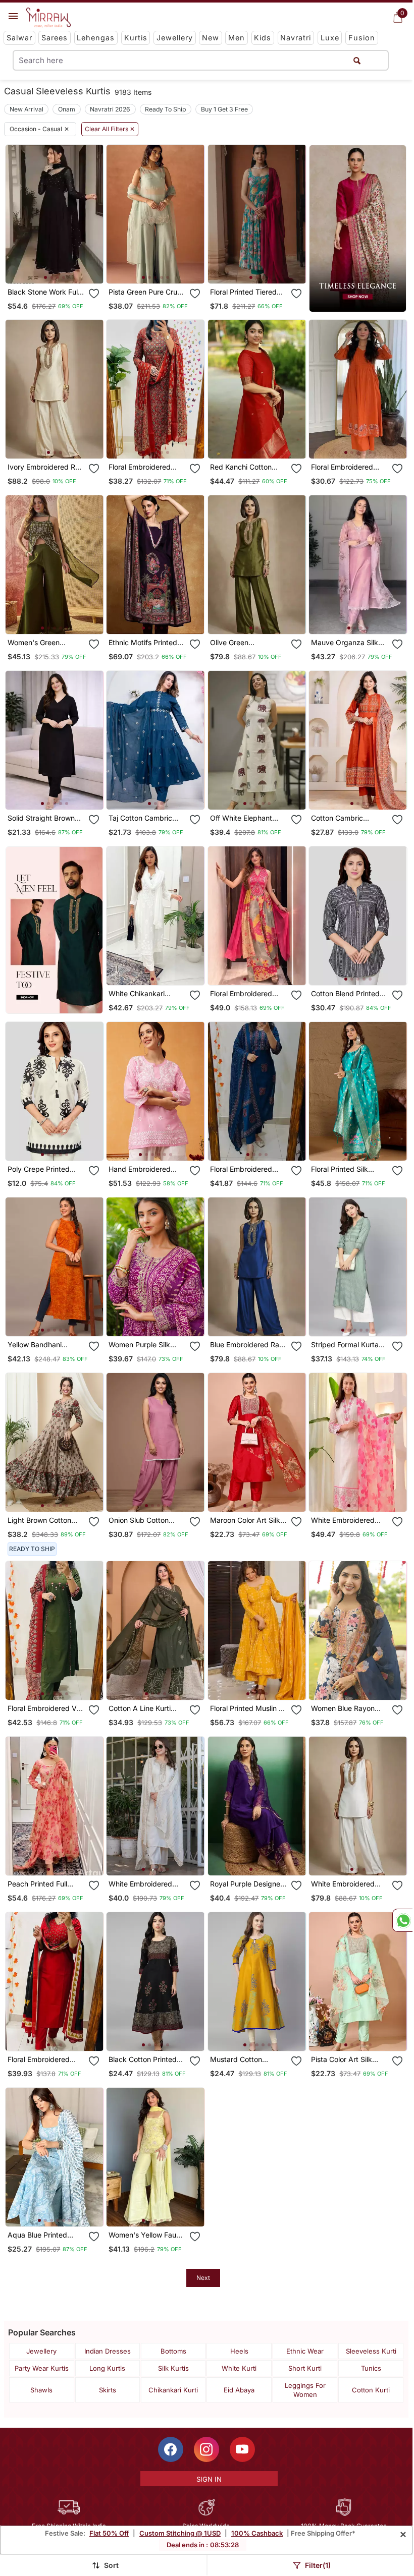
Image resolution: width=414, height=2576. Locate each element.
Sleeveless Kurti (371, 2351)
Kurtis (136, 38)
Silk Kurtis (173, 2368)
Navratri (296, 38)
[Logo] (48, 18)
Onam (67, 109)
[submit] (357, 60)
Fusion (362, 38)
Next (203, 2278)
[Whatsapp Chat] (402, 1920)
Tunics (371, 2368)
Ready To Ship (165, 109)
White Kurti (239, 2368)
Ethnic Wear (305, 2351)
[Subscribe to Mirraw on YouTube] (242, 2449)
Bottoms (173, 2351)
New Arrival (27, 109)
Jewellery (175, 38)
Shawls (41, 2390)
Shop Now (63, 268)
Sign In (209, 2479)
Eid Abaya (239, 2390)
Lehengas (96, 38)
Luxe (330, 38)
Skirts (108, 2390)
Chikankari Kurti (173, 2390)
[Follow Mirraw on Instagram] (206, 2449)
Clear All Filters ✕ (110, 129)
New (211, 38)
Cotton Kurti (371, 2390)
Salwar (19, 38)
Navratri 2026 (110, 109)
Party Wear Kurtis (42, 2368)
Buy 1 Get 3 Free (224, 109)
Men (237, 38)
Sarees (55, 38)
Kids (263, 38)
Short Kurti (305, 2368)
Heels (239, 2351)
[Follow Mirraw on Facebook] (171, 2449)
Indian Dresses (108, 2351)
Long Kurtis (107, 2368)
